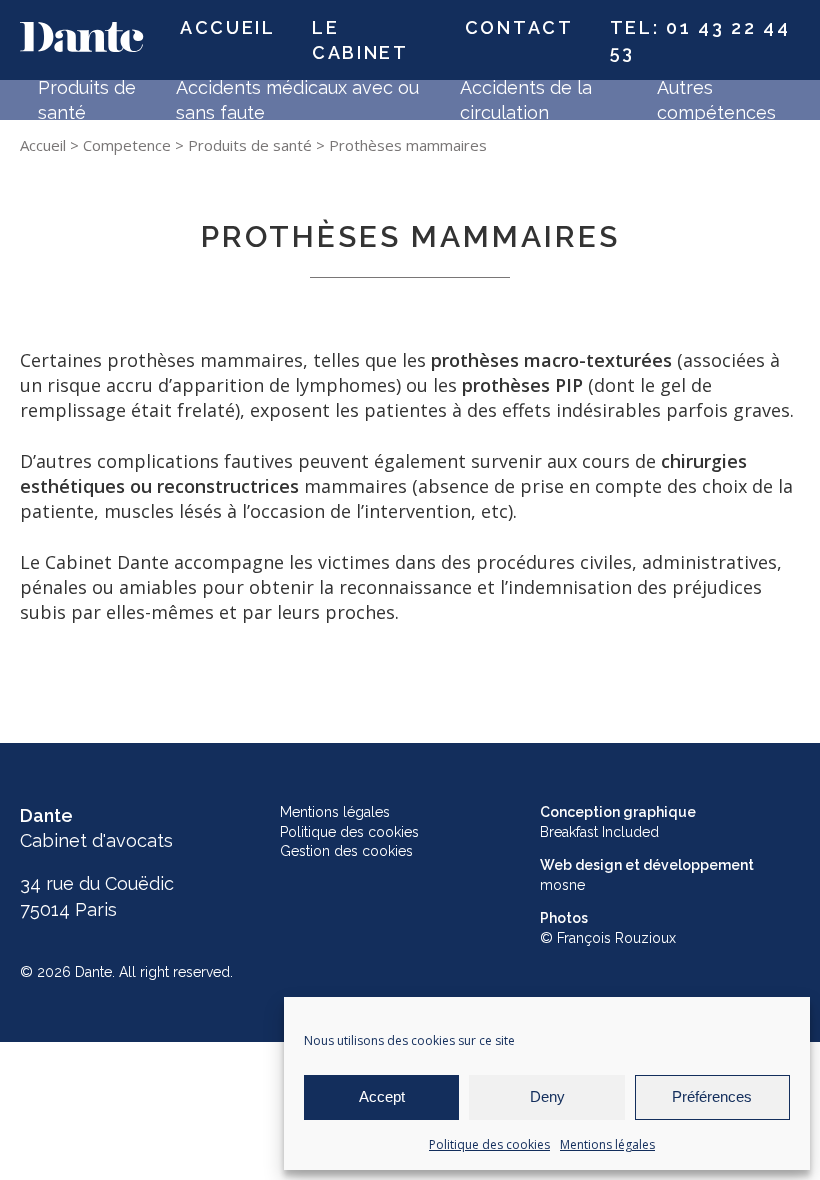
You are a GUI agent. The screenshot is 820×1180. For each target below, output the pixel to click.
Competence (127, 145)
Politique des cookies (489, 1144)
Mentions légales (607, 1144)
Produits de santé (250, 145)
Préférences (712, 1096)
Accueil (228, 27)
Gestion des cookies (346, 851)
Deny (547, 1096)
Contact (519, 27)
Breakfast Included (599, 832)
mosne (562, 885)
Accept (382, 1096)
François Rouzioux (616, 938)
